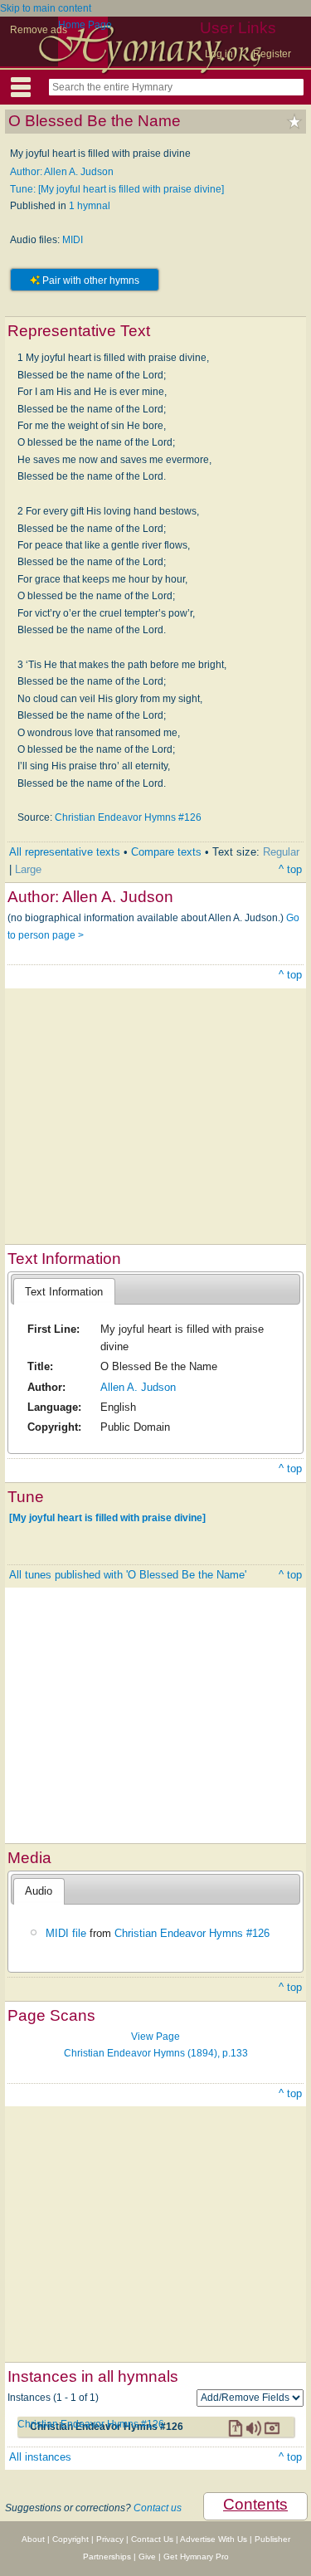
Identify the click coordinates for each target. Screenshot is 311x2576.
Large (28, 869)
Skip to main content (46, 8)
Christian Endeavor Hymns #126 (128, 817)
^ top (290, 869)
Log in (219, 54)
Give (147, 2556)
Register (272, 54)
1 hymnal (90, 206)
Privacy (110, 2539)
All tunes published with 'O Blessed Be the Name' (128, 1575)
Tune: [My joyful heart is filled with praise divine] (117, 189)
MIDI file (66, 1933)
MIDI (73, 240)
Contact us (158, 2508)
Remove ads (39, 30)
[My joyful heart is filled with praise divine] (107, 1518)
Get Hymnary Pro (196, 2556)
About (33, 2539)
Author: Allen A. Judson (62, 172)
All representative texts (65, 852)
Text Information (64, 1292)
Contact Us (152, 2539)
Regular (281, 852)
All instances (40, 2457)
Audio (39, 1891)
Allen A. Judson (138, 1387)
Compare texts (166, 852)
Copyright (70, 2539)
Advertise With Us (214, 2539)
